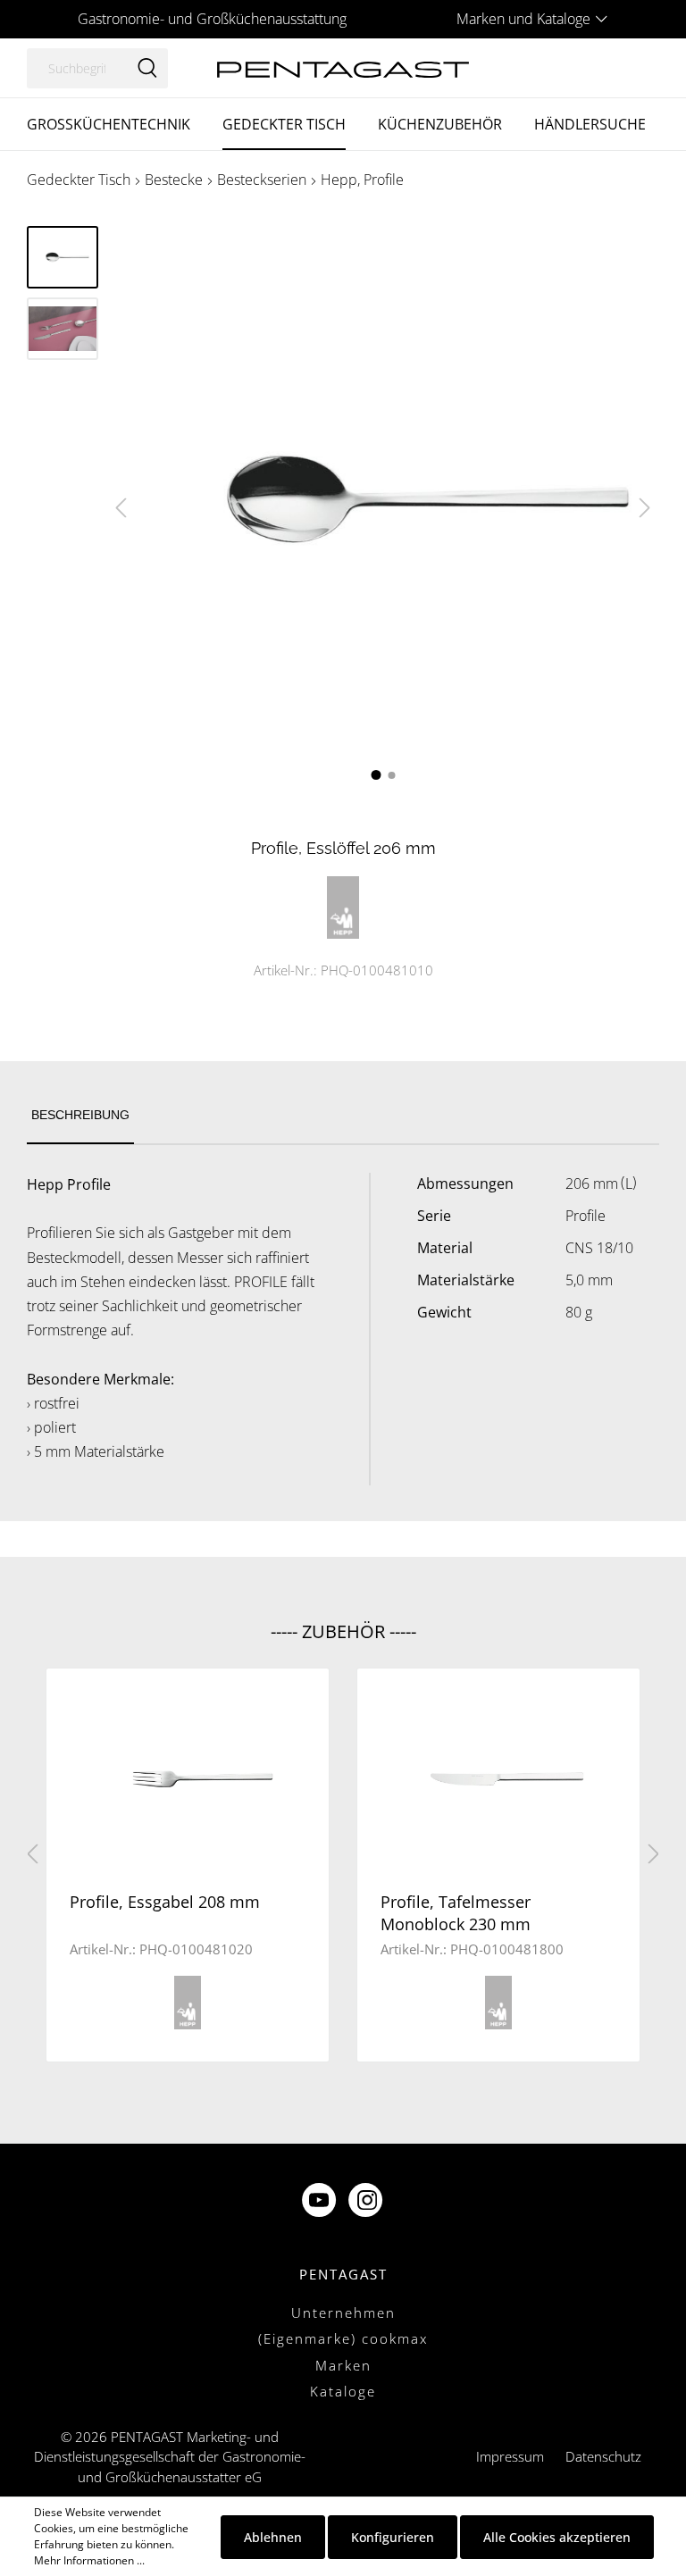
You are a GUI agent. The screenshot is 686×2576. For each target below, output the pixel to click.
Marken (343, 2365)
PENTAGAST (343, 2274)
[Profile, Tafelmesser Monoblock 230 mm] (498, 1778)
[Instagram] (367, 2201)
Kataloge (343, 2391)
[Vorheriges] (121, 508)
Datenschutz (603, 2456)
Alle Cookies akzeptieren (557, 2537)
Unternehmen (343, 2313)
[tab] (80, 1116)
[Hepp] (343, 905)
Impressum (510, 2456)
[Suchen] (147, 68)
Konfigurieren (393, 2537)
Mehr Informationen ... (89, 2560)
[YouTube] (321, 2201)
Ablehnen (273, 2537)
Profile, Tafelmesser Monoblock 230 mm (456, 1912)
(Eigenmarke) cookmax (343, 2338)
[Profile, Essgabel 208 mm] (188, 1778)
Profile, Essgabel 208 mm (165, 1902)
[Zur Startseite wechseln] (343, 67)
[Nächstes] (645, 508)
